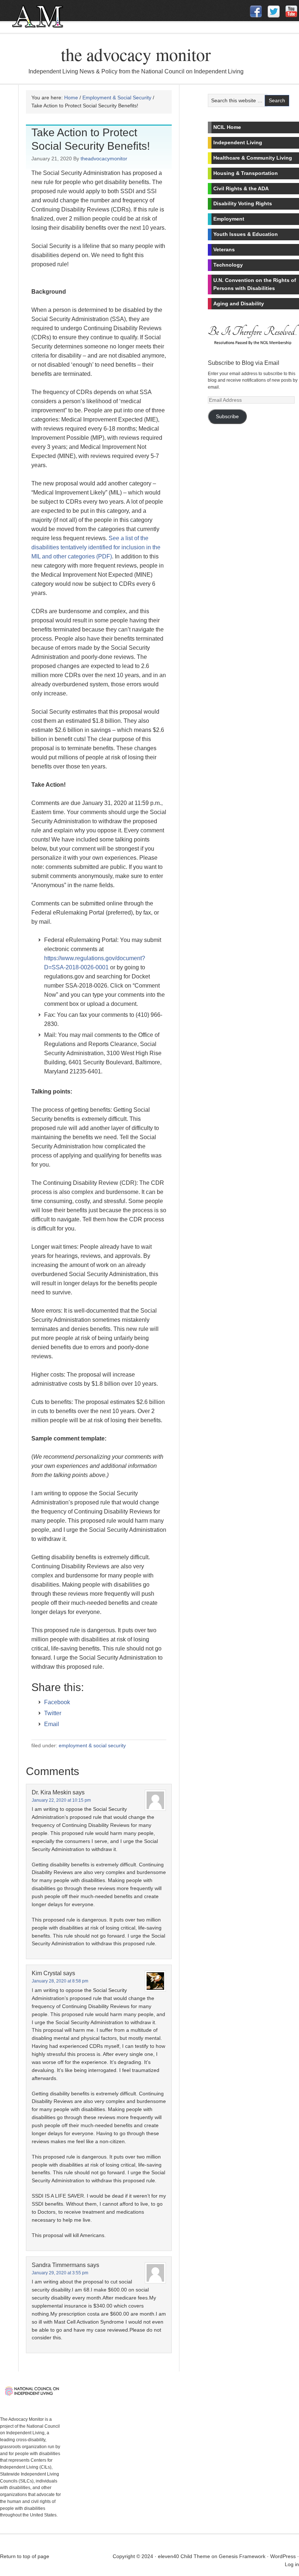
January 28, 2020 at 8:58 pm (60, 1981)
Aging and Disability (239, 304)
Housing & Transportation (246, 173)
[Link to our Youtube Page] (291, 11)
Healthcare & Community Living (253, 158)
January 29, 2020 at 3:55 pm (60, 2273)
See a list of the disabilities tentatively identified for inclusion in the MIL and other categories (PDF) (96, 547)
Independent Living (238, 142)
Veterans (224, 249)
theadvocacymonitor (104, 159)
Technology (228, 265)
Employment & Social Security (92, 1745)
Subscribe (227, 417)
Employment (229, 219)
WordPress (283, 2556)
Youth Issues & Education (246, 234)
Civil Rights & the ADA (241, 188)
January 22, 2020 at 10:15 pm (61, 1800)
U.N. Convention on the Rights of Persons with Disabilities (255, 284)
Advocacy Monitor (60, 21)
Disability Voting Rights (243, 203)
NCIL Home (227, 127)
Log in (292, 2564)
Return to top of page (25, 2556)
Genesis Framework (242, 2556)
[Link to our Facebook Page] (256, 12)
